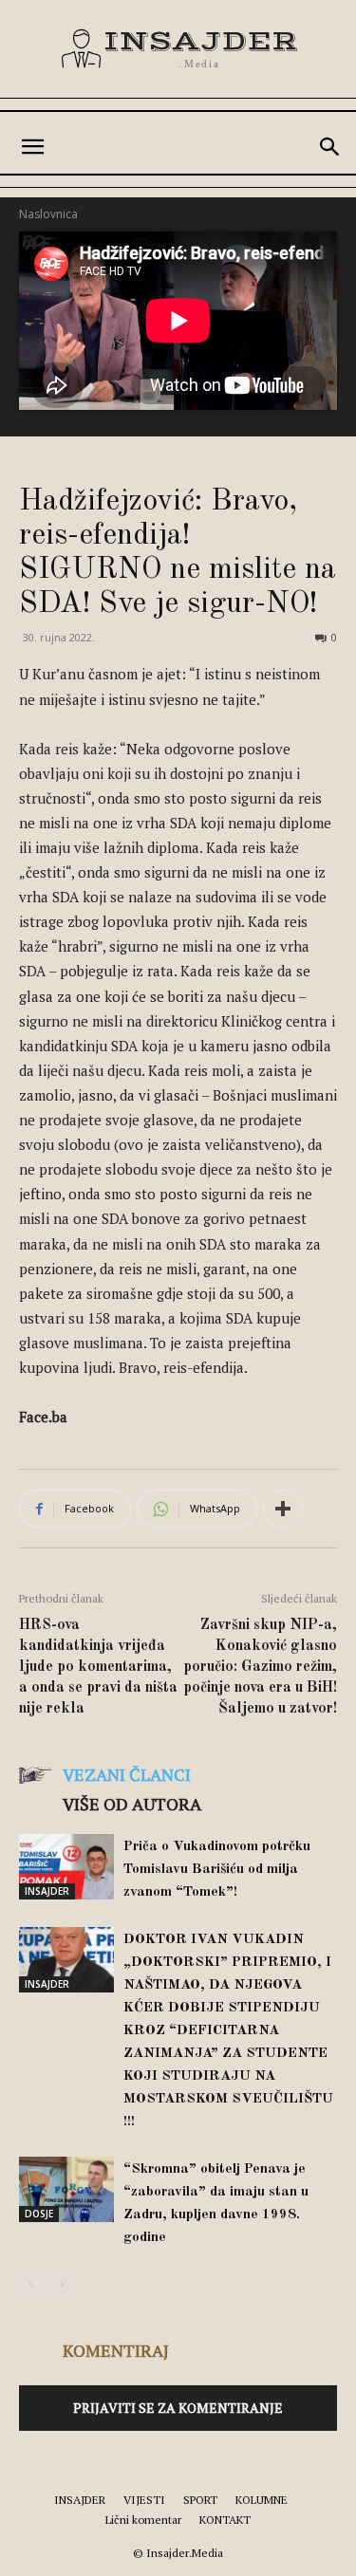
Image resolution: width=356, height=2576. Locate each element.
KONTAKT (225, 2520)
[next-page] (61, 2284)
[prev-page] (31, 2284)
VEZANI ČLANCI (127, 1774)
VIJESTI (144, 2500)
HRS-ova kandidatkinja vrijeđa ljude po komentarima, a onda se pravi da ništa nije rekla (98, 1667)
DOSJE (39, 2214)
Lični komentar (143, 2520)
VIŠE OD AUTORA (132, 1804)
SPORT (200, 2500)
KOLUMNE (262, 2500)
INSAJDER (47, 1891)
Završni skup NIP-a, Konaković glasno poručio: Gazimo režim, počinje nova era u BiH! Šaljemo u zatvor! (260, 1667)
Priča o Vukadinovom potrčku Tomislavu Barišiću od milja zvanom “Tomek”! (217, 1870)
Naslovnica (48, 214)
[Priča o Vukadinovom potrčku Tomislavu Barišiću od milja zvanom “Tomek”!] (66, 1867)
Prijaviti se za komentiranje (178, 2408)
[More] (283, 1509)
